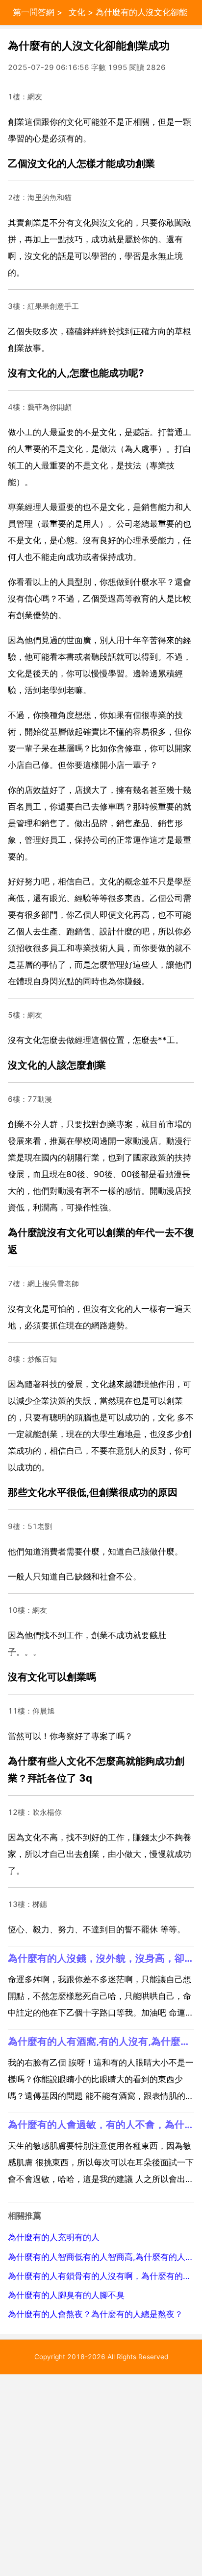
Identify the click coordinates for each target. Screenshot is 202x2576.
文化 (77, 12)
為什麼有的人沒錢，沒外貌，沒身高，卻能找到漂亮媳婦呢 (101, 1958)
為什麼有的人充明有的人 (54, 2237)
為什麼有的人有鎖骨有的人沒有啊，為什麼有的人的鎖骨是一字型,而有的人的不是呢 (101, 2276)
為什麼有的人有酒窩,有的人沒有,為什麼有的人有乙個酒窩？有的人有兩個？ (101, 2041)
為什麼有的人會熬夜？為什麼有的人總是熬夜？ (95, 2314)
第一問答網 (34, 12)
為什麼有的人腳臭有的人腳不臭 (66, 2295)
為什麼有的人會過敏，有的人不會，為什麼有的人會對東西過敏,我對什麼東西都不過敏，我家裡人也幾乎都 (101, 2124)
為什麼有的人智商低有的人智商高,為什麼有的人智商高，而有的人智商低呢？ (101, 2257)
